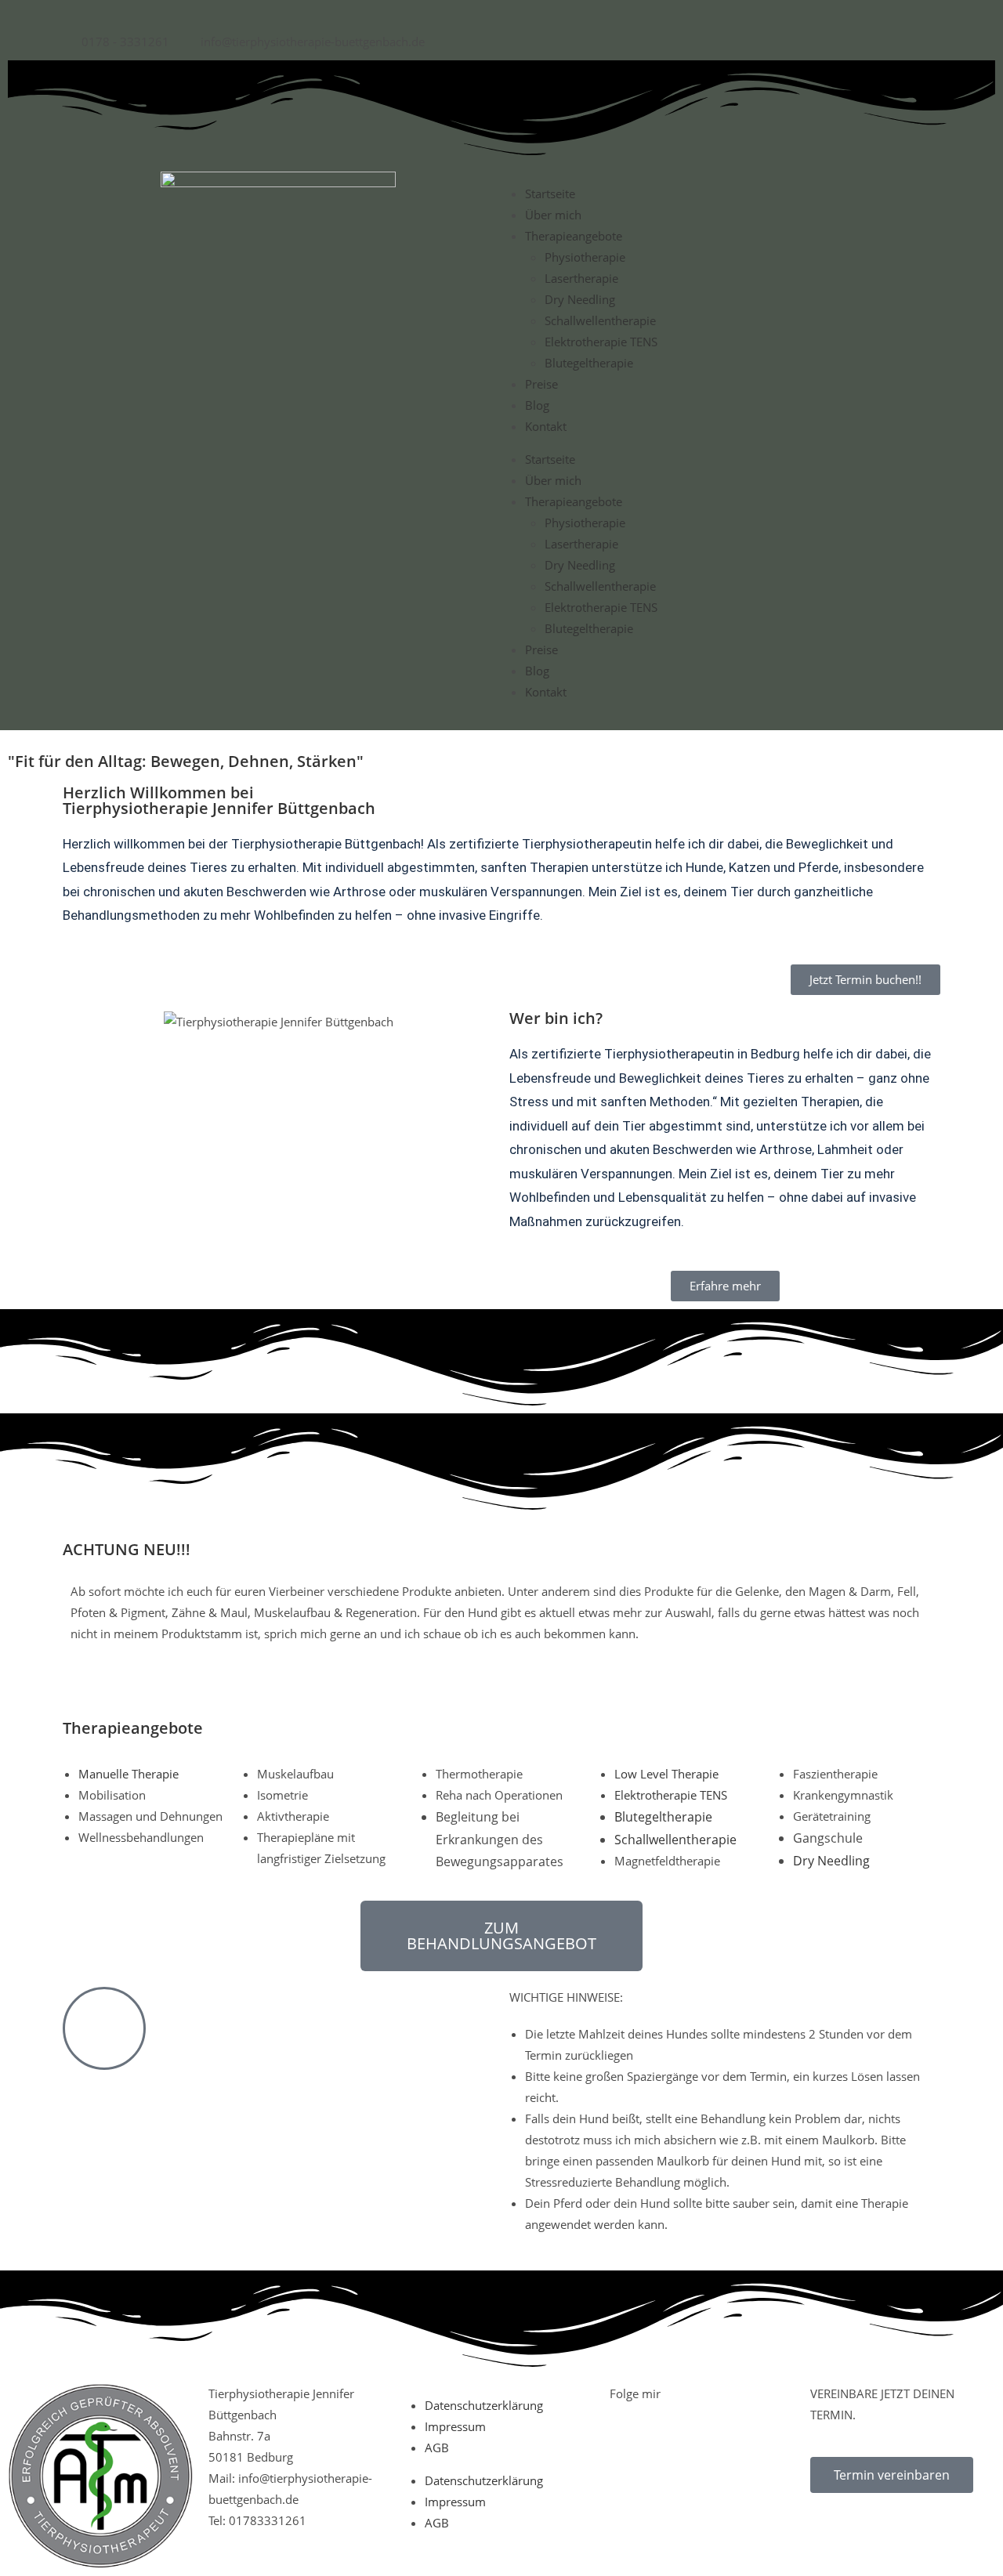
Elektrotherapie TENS (601, 342)
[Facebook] (629, 2492)
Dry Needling (580, 299)
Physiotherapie (585, 257)
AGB (437, 2448)
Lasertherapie (581, 278)
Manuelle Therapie (129, 1774)
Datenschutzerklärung (484, 2405)
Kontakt (546, 426)
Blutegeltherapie (589, 363)
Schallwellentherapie (600, 320)
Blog (537, 405)
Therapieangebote (574, 236)
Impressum (455, 2426)
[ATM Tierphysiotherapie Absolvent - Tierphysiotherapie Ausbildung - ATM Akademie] (100, 2474)
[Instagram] (722, 2492)
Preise (541, 384)
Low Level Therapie (666, 1774)
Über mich (553, 215)
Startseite (550, 194)
